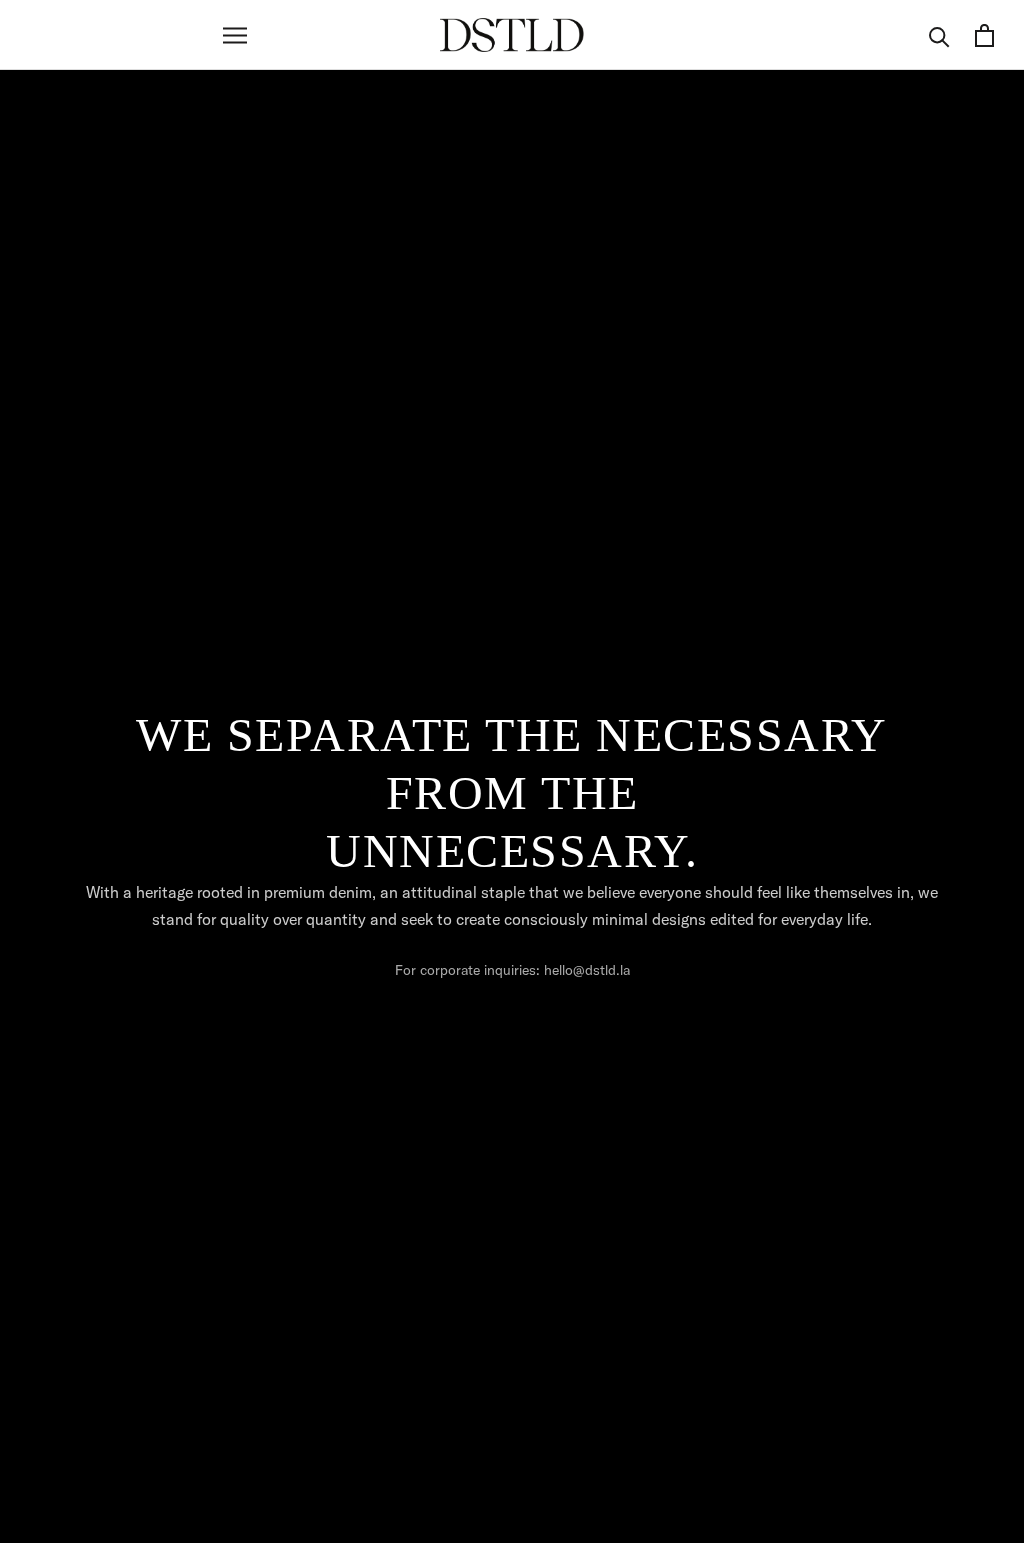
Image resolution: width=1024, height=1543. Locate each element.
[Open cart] (984, 35)
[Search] (939, 35)
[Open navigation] (235, 35)
